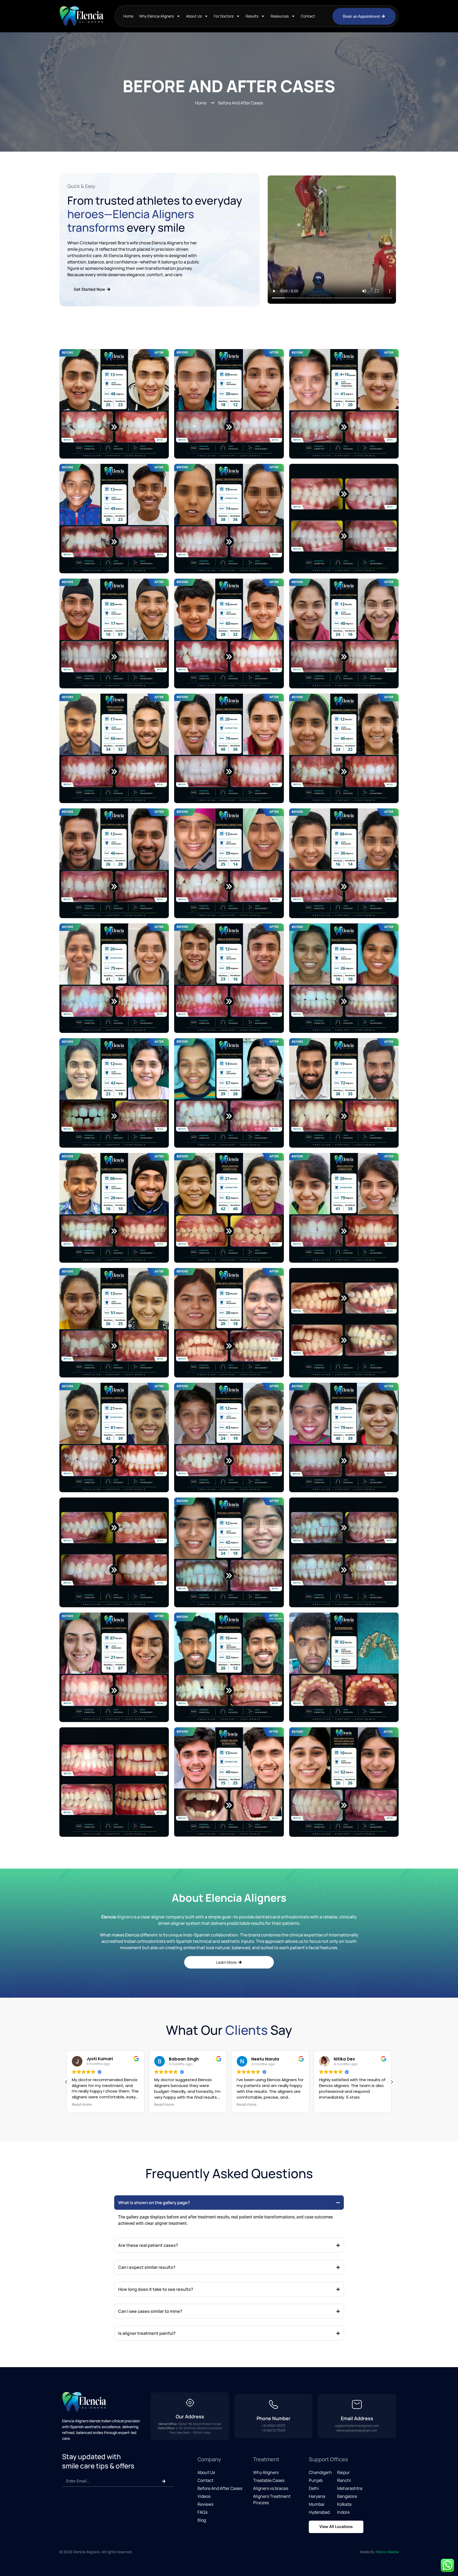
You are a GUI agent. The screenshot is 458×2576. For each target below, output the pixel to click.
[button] (392, 2082)
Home (128, 16)
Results (252, 16)
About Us (194, 16)
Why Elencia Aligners (157, 16)
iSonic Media (387, 2552)
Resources (280, 16)
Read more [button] (82, 2105)
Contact (308, 16)
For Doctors (224, 16)
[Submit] (164, 2481)
